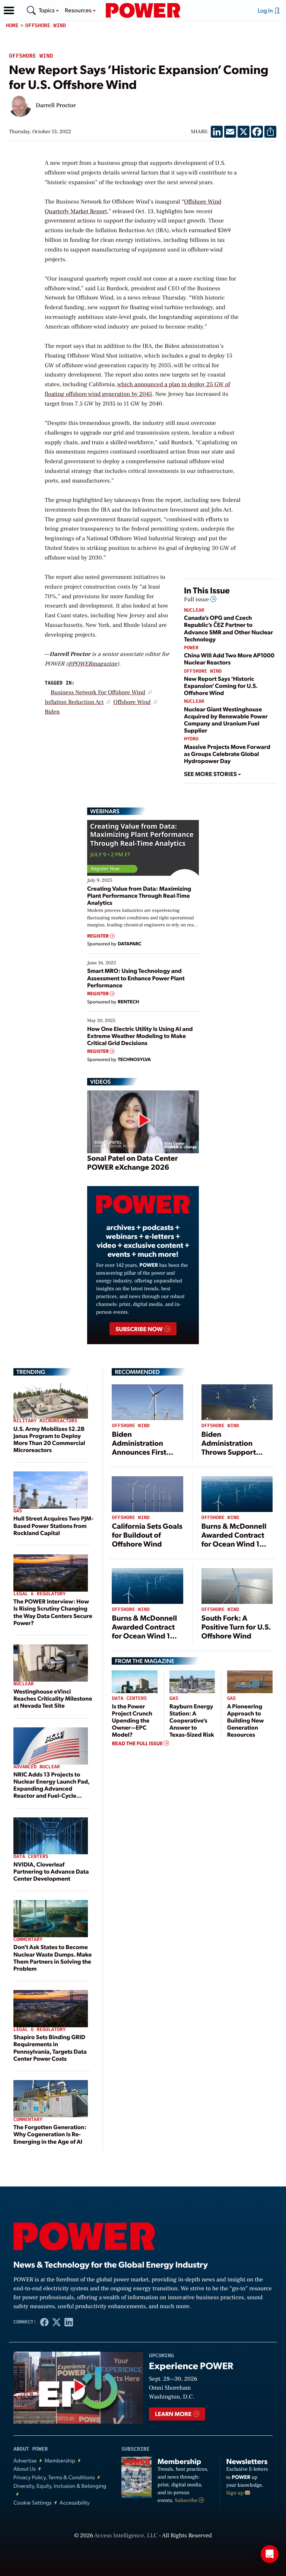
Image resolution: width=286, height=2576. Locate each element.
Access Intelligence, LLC (126, 2536)
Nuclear (194, 610)
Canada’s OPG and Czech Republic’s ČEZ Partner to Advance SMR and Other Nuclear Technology (228, 628)
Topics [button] (47, 10)
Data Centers (31, 1857)
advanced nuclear (37, 1767)
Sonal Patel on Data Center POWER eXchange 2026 (132, 1162)
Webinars (105, 811)
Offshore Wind (46, 25)
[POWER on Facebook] (45, 2322)
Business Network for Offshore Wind (98, 693)
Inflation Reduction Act (74, 702)
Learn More (174, 2414)
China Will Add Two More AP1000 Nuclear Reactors (229, 659)
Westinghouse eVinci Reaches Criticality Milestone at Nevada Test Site (53, 1698)
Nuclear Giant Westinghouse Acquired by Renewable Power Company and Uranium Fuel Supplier (226, 720)
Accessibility (75, 2503)
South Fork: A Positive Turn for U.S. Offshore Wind (236, 1627)
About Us (25, 2469)
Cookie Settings (33, 2503)
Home (12, 25)
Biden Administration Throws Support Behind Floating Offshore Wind (229, 1452)
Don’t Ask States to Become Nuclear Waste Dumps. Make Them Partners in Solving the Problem (53, 1957)
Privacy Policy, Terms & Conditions (54, 2477)
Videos (100, 1082)
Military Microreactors (45, 1421)
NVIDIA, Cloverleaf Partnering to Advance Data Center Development (51, 1871)
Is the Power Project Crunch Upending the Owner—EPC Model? (132, 1720)
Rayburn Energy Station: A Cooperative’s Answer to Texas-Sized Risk (192, 1720)
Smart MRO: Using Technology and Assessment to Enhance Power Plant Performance (136, 978)
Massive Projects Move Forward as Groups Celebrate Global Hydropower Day (227, 754)
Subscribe (187, 2500)
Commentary (28, 1940)
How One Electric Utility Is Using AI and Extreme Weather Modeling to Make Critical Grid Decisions (140, 1036)
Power (191, 648)
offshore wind (132, 702)
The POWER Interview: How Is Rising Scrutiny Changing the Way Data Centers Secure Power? (53, 1612)
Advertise (25, 2460)
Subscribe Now (139, 1329)
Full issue (197, 600)
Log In (266, 10)
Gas (18, 1511)
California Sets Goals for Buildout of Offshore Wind (147, 1535)
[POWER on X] (57, 2322)
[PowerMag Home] (143, 10)
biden (52, 712)
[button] (9, 10)
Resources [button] (79, 10)
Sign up (236, 2493)
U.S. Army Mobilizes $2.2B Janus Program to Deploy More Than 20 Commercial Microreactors (49, 1439)
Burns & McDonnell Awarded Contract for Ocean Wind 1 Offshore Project (234, 1539)
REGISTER (98, 936)
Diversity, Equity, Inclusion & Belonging (60, 2486)
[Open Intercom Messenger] (270, 2554)
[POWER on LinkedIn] (69, 2322)
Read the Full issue (138, 1743)
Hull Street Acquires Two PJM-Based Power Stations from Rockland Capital (53, 1525)
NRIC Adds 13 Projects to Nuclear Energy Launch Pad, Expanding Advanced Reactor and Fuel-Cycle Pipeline (52, 1788)
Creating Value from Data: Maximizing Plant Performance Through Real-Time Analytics (139, 895)
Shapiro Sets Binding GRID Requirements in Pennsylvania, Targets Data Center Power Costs (50, 2048)
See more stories (211, 774)
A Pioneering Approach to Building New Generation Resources (246, 1720)
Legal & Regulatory (39, 1594)
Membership (60, 2460)
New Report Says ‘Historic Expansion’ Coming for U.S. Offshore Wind (221, 685)
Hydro (191, 739)
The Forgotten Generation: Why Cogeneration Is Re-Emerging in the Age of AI (50, 2134)
